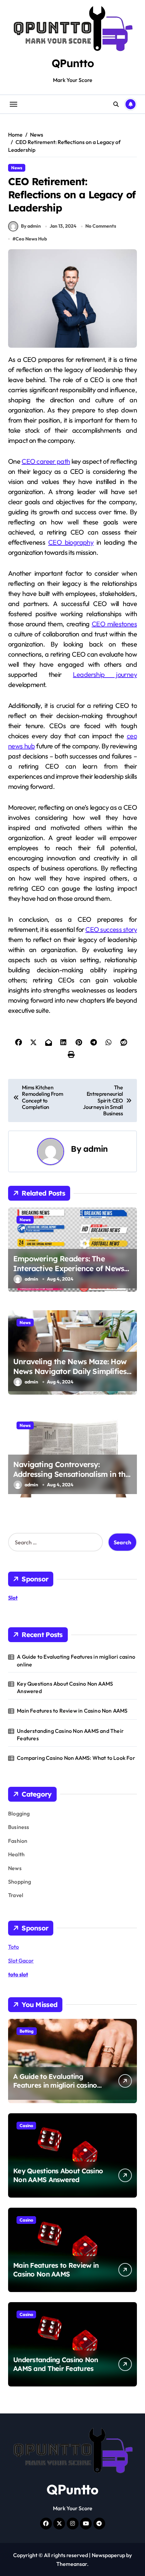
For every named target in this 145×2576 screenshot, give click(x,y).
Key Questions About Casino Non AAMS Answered (65, 1687)
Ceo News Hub (31, 239)
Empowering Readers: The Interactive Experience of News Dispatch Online (69, 1268)
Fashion (18, 1841)
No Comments (101, 226)
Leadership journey (105, 674)
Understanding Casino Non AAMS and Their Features (70, 1735)
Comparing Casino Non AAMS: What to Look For (76, 1758)
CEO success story (111, 929)
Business (19, 1827)
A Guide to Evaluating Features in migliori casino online (76, 1660)
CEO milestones (114, 624)
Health (16, 1854)
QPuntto (73, 63)
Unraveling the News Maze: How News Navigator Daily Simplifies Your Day (70, 1371)
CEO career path (46, 461)
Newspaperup (108, 2555)
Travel (16, 1895)
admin (96, 1149)
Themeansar (72, 2564)
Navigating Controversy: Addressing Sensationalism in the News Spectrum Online (71, 1474)
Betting (27, 2031)
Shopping (20, 1882)
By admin (31, 226)
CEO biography (71, 542)
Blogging (19, 1813)
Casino (26, 2125)
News (17, 168)
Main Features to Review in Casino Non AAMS (72, 1711)
